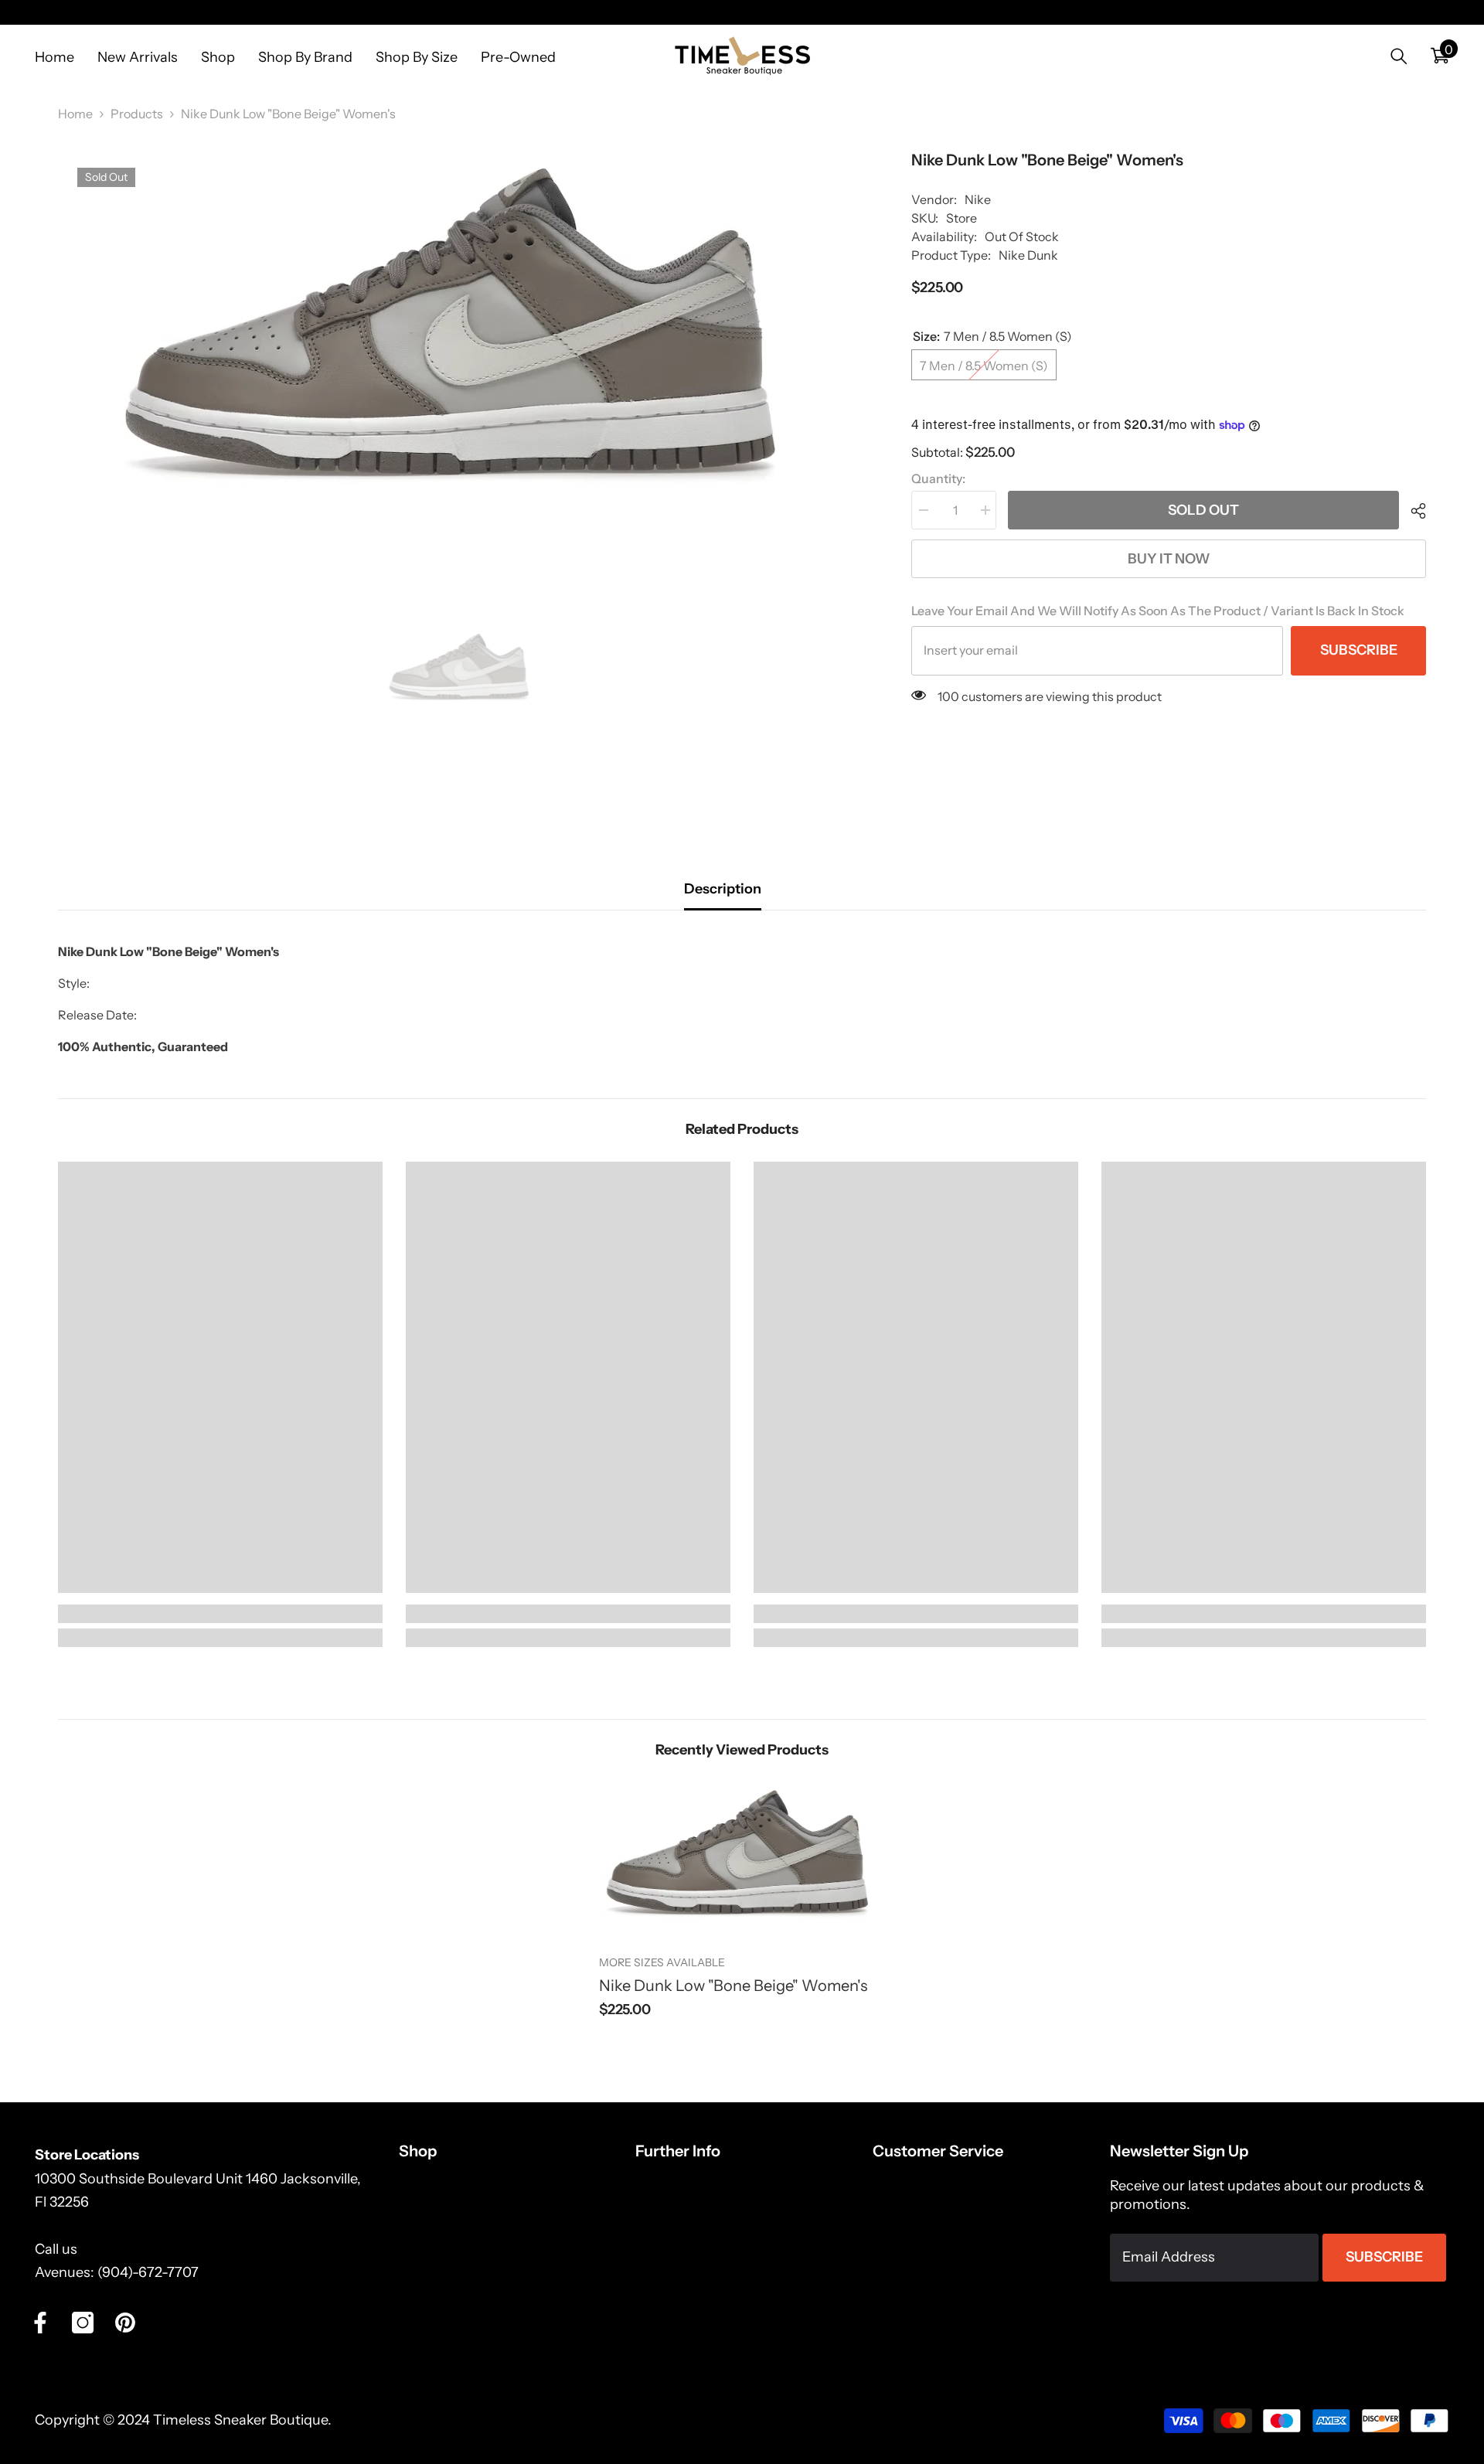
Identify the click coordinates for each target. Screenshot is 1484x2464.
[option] (462, 337)
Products (137, 114)
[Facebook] (40, 2323)
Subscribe (1359, 650)
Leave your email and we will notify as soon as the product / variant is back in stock (1158, 611)
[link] (220, 1614)
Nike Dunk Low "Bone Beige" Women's (733, 1986)
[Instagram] (83, 2323)
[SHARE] (1413, 511)
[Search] (1399, 56)
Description (723, 889)
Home (75, 114)
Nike (978, 199)
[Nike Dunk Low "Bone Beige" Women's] (742, 1858)
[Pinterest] (125, 2323)
